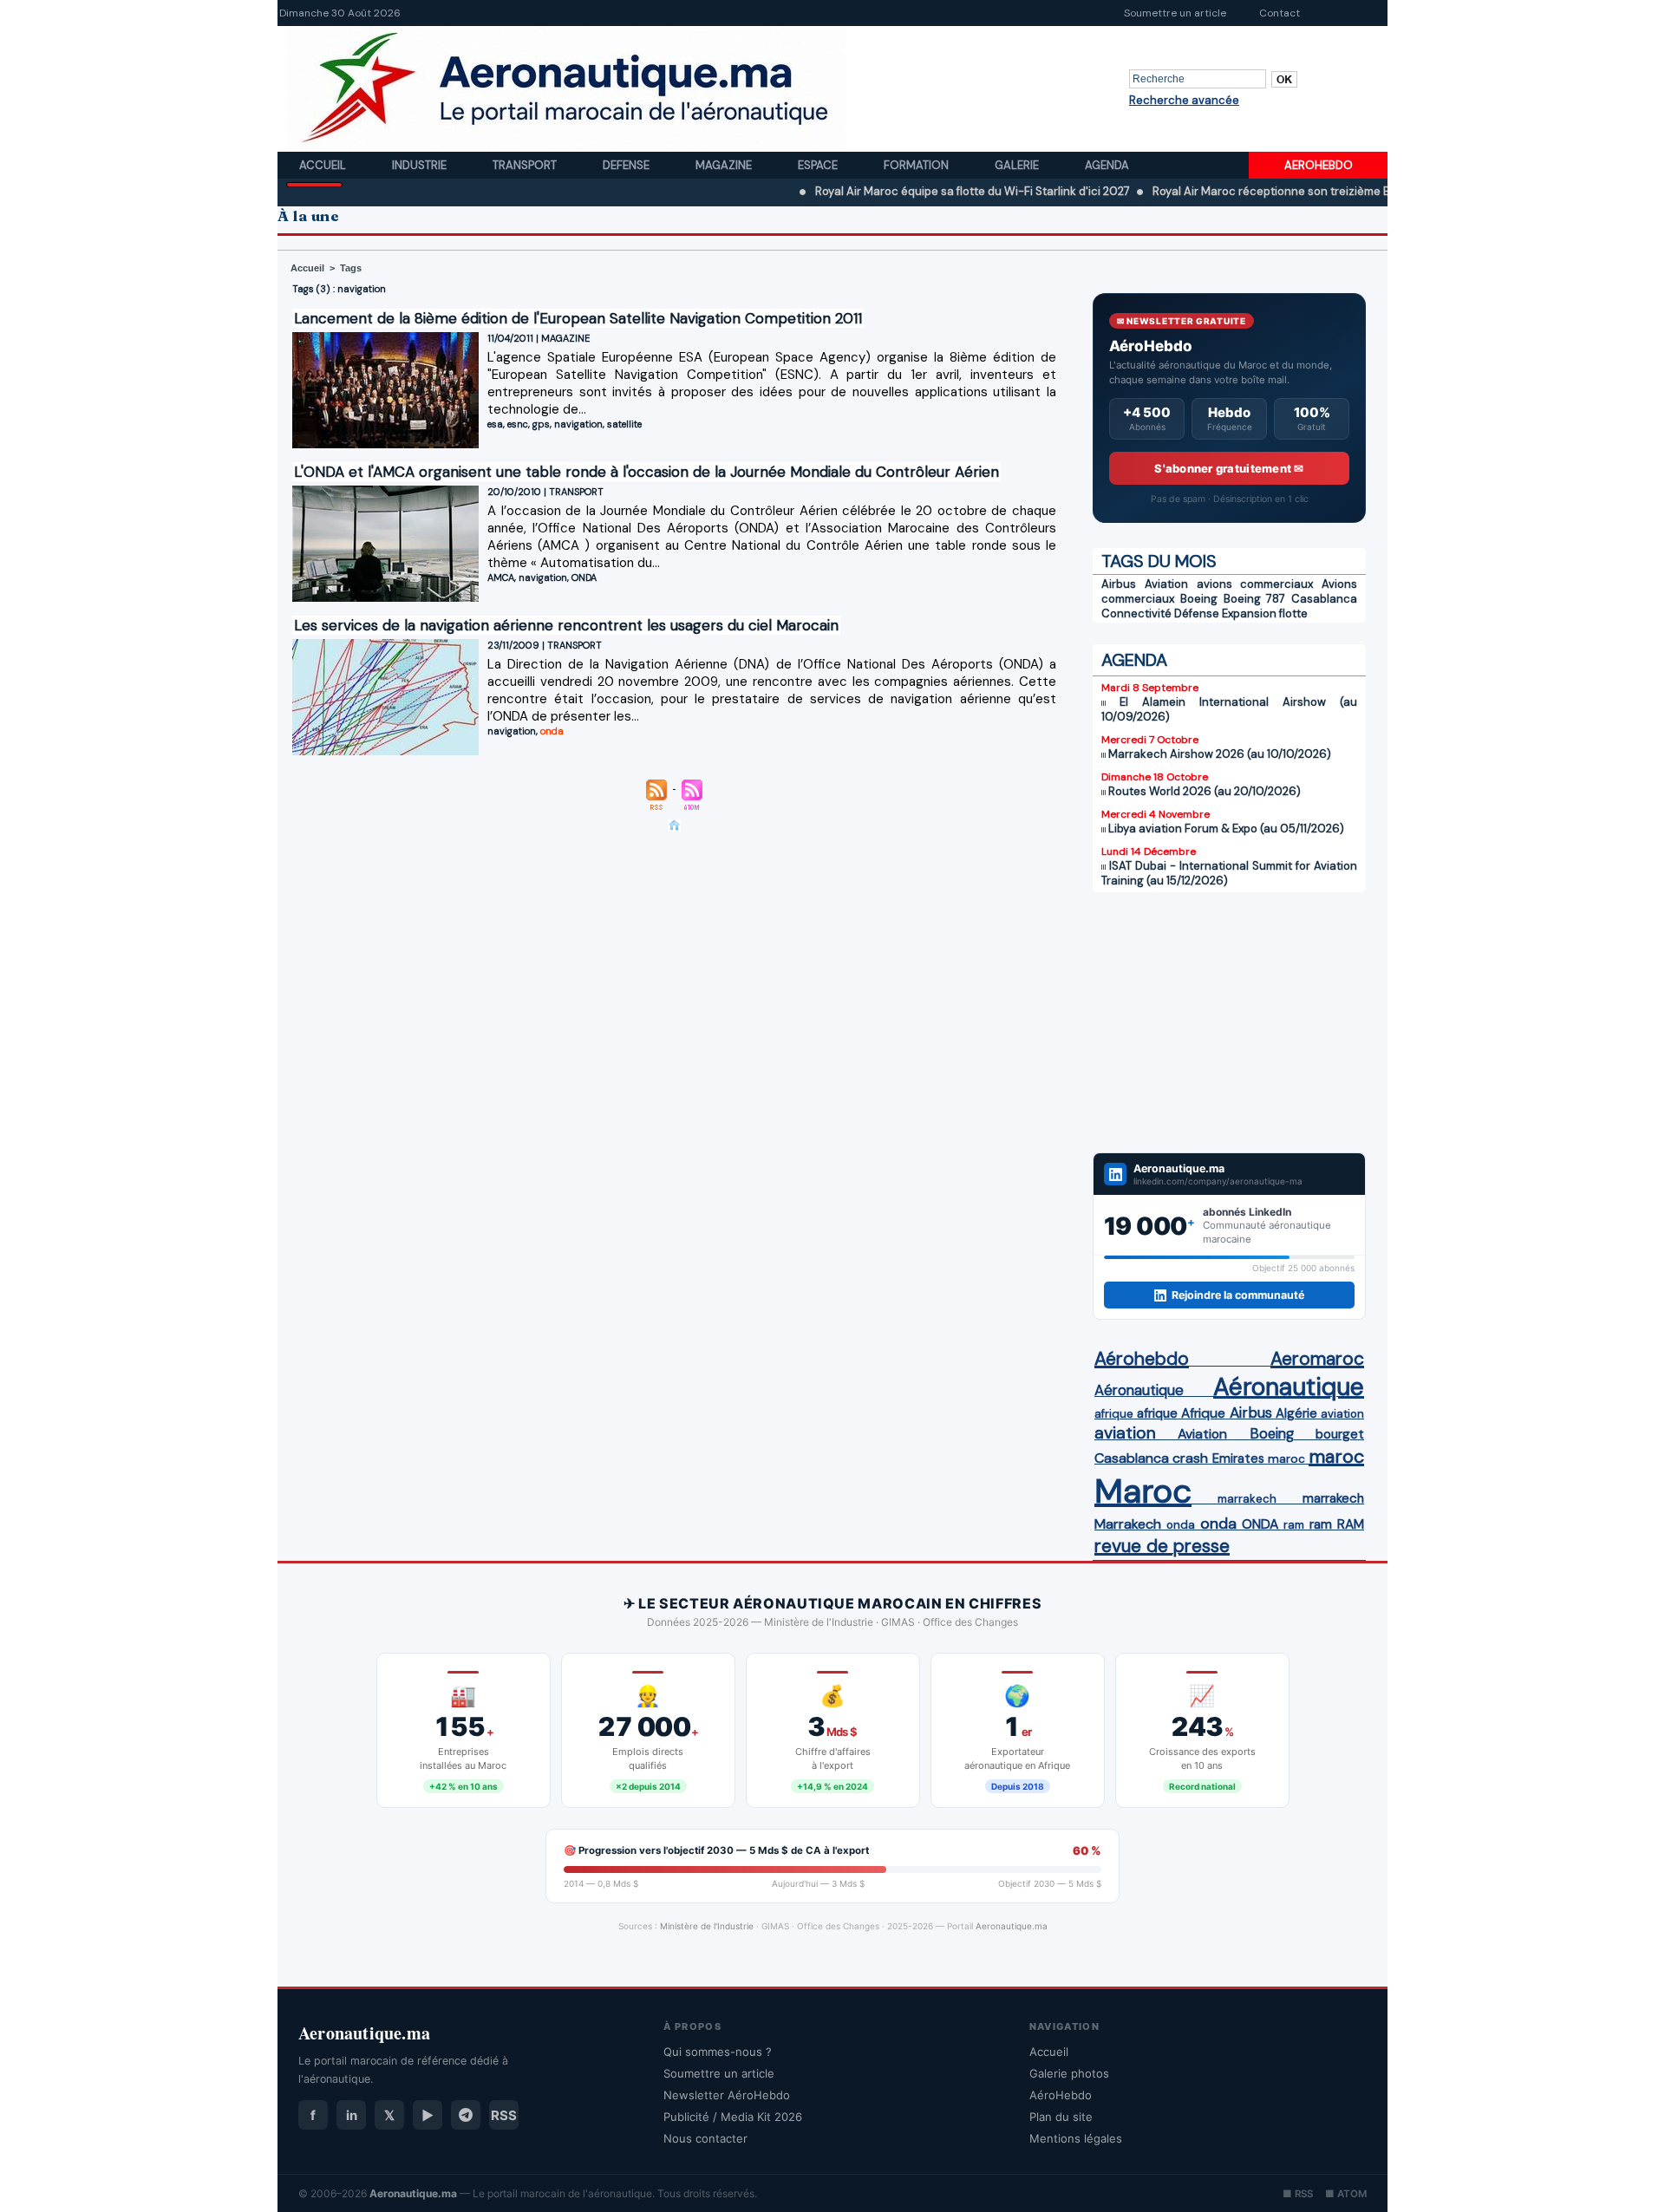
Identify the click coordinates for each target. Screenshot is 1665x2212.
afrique (1114, 1414)
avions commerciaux (1255, 584)
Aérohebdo (1142, 1359)
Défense (1197, 613)
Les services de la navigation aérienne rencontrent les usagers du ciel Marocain (566, 625)
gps (541, 424)
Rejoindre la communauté (1238, 1295)
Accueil (324, 165)
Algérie (1296, 1413)
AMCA (501, 577)
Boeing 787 (1255, 599)
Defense (627, 165)
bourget (1340, 1434)
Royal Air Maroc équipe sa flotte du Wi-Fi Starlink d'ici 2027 (904, 191)
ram (1294, 1525)
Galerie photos (1069, 2073)
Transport (526, 165)
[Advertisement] (1229, 1022)
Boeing (1199, 599)
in (352, 2115)
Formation (917, 165)
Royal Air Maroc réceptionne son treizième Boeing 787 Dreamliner (1260, 191)
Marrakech (1128, 1524)
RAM (1351, 1524)
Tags (351, 268)
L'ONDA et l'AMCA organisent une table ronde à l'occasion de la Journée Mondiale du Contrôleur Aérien (646, 472)
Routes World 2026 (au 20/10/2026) (1205, 791)
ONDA (584, 577)
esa (495, 424)
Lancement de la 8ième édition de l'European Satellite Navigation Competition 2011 (578, 318)
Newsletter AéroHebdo (727, 2095)
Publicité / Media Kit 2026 (733, 2117)
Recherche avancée (1184, 100)
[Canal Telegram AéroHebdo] (466, 2115)
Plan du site (1061, 2117)
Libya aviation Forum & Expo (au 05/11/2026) (1226, 829)
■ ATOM (1346, 2194)
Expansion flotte (1265, 613)
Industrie (421, 165)
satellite (624, 424)
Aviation (1166, 584)
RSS (504, 2115)
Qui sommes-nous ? (718, 2052)
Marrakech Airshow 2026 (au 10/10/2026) (1220, 754)
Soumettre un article (1175, 13)
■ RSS (1298, 2194)
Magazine (725, 165)
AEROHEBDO (1319, 165)
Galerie (1018, 165)
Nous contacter (705, 2138)
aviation (1342, 1414)
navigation (578, 424)
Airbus (1119, 584)
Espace (819, 165)
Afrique (1203, 1413)
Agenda (1107, 165)
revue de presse (1162, 1546)
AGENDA (1134, 660)
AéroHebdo (1061, 2095)
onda (552, 731)
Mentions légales (1076, 2138)
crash (1190, 1458)
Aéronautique (1139, 1390)
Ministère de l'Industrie (707, 1926)
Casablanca (1324, 599)
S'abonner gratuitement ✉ (1229, 468)
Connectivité (1136, 613)
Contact (1280, 13)
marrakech (1247, 1499)
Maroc (1143, 1491)
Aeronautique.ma (1012, 1926)
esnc (518, 424)
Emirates (1238, 1458)
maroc (1286, 1459)
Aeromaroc (1317, 1359)
